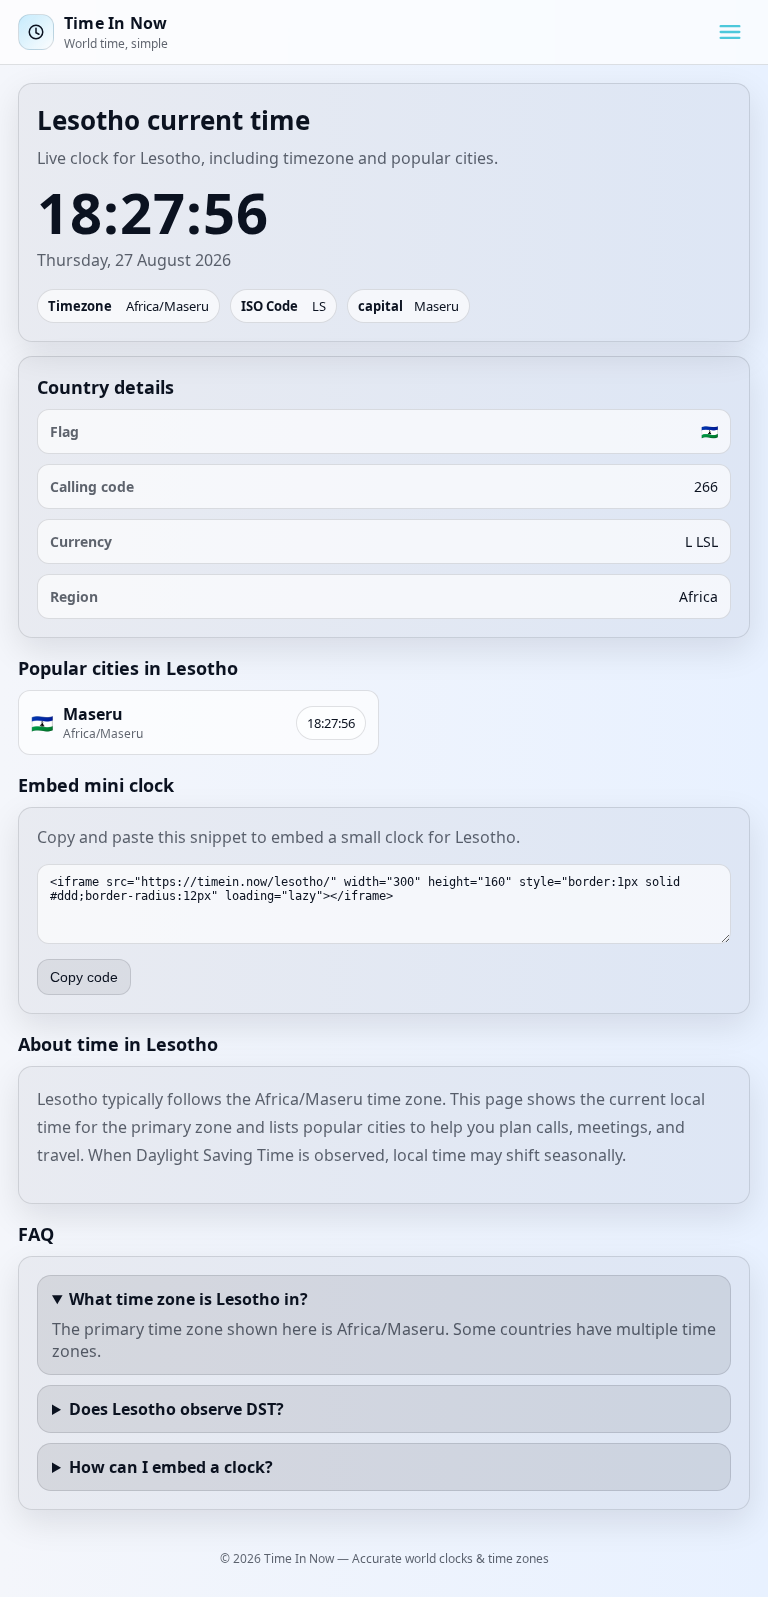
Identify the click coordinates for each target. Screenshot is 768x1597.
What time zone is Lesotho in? (188, 1299)
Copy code (84, 977)
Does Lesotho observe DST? (176, 1409)
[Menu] (730, 32)
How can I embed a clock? (171, 1467)
